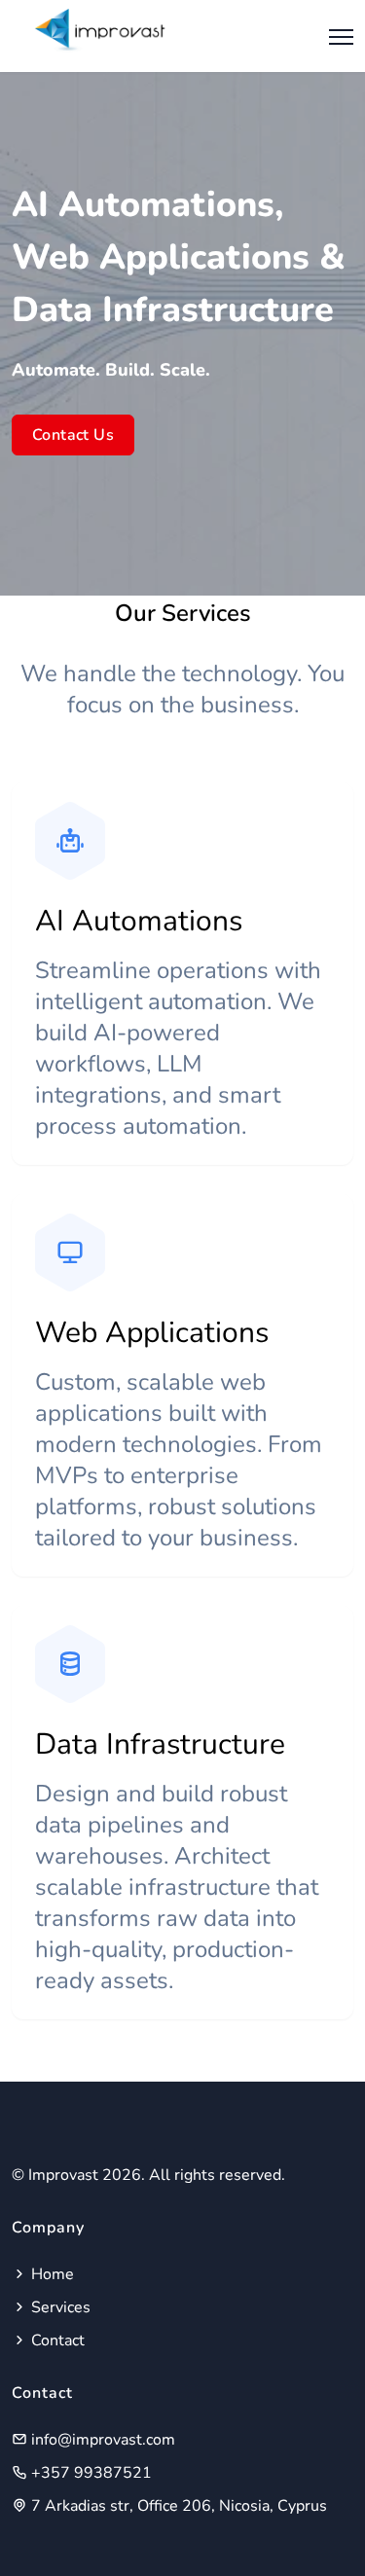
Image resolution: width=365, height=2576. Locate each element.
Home (51, 2274)
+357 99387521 (90, 2473)
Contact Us (73, 435)
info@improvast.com (101, 2440)
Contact (56, 2340)
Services (59, 2307)
